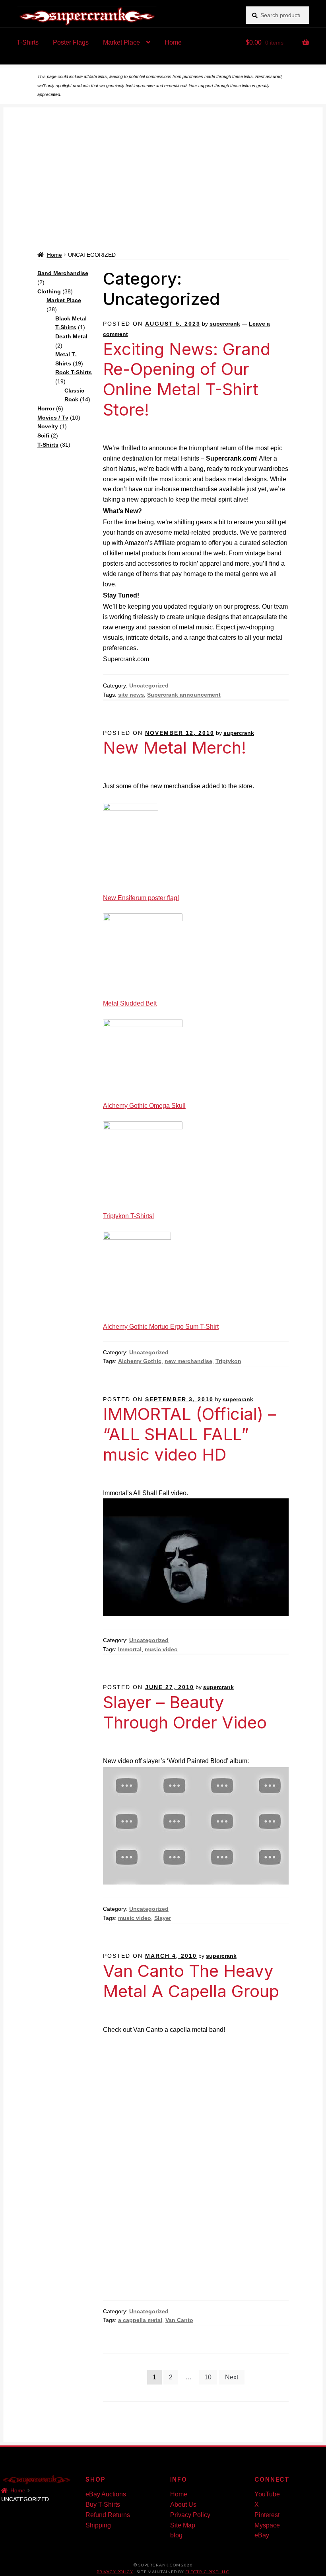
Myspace (267, 2525)
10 (208, 2377)
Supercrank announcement (184, 695)
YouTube (267, 2494)
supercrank (225, 324)
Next (232, 2377)
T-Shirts (28, 42)
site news (131, 695)
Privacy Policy (190, 2515)
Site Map (183, 2525)
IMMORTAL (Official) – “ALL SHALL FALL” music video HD (190, 1434)
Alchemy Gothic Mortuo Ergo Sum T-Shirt (161, 1327)
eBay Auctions (106, 2494)
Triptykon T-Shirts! (128, 1216)
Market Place (121, 42)
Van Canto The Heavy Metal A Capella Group (191, 1981)
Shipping (98, 2525)
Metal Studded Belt (130, 1003)
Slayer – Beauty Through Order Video (185, 1712)
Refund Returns (108, 2515)
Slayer (163, 1918)
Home (173, 42)
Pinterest (267, 2515)
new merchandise (188, 1361)
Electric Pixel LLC (207, 2572)
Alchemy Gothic (140, 1361)
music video (161, 1649)
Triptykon (228, 1361)
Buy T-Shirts (103, 2505)
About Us (183, 2505)
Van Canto (179, 2320)
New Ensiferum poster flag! (141, 898)
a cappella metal (140, 2320)
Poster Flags (71, 42)
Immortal (130, 1649)
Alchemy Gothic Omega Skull (144, 1106)
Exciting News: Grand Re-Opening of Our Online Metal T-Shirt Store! (187, 379)
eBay (262, 2535)
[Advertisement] (163, 191)
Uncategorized (149, 686)
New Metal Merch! (175, 747)
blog (176, 2535)
